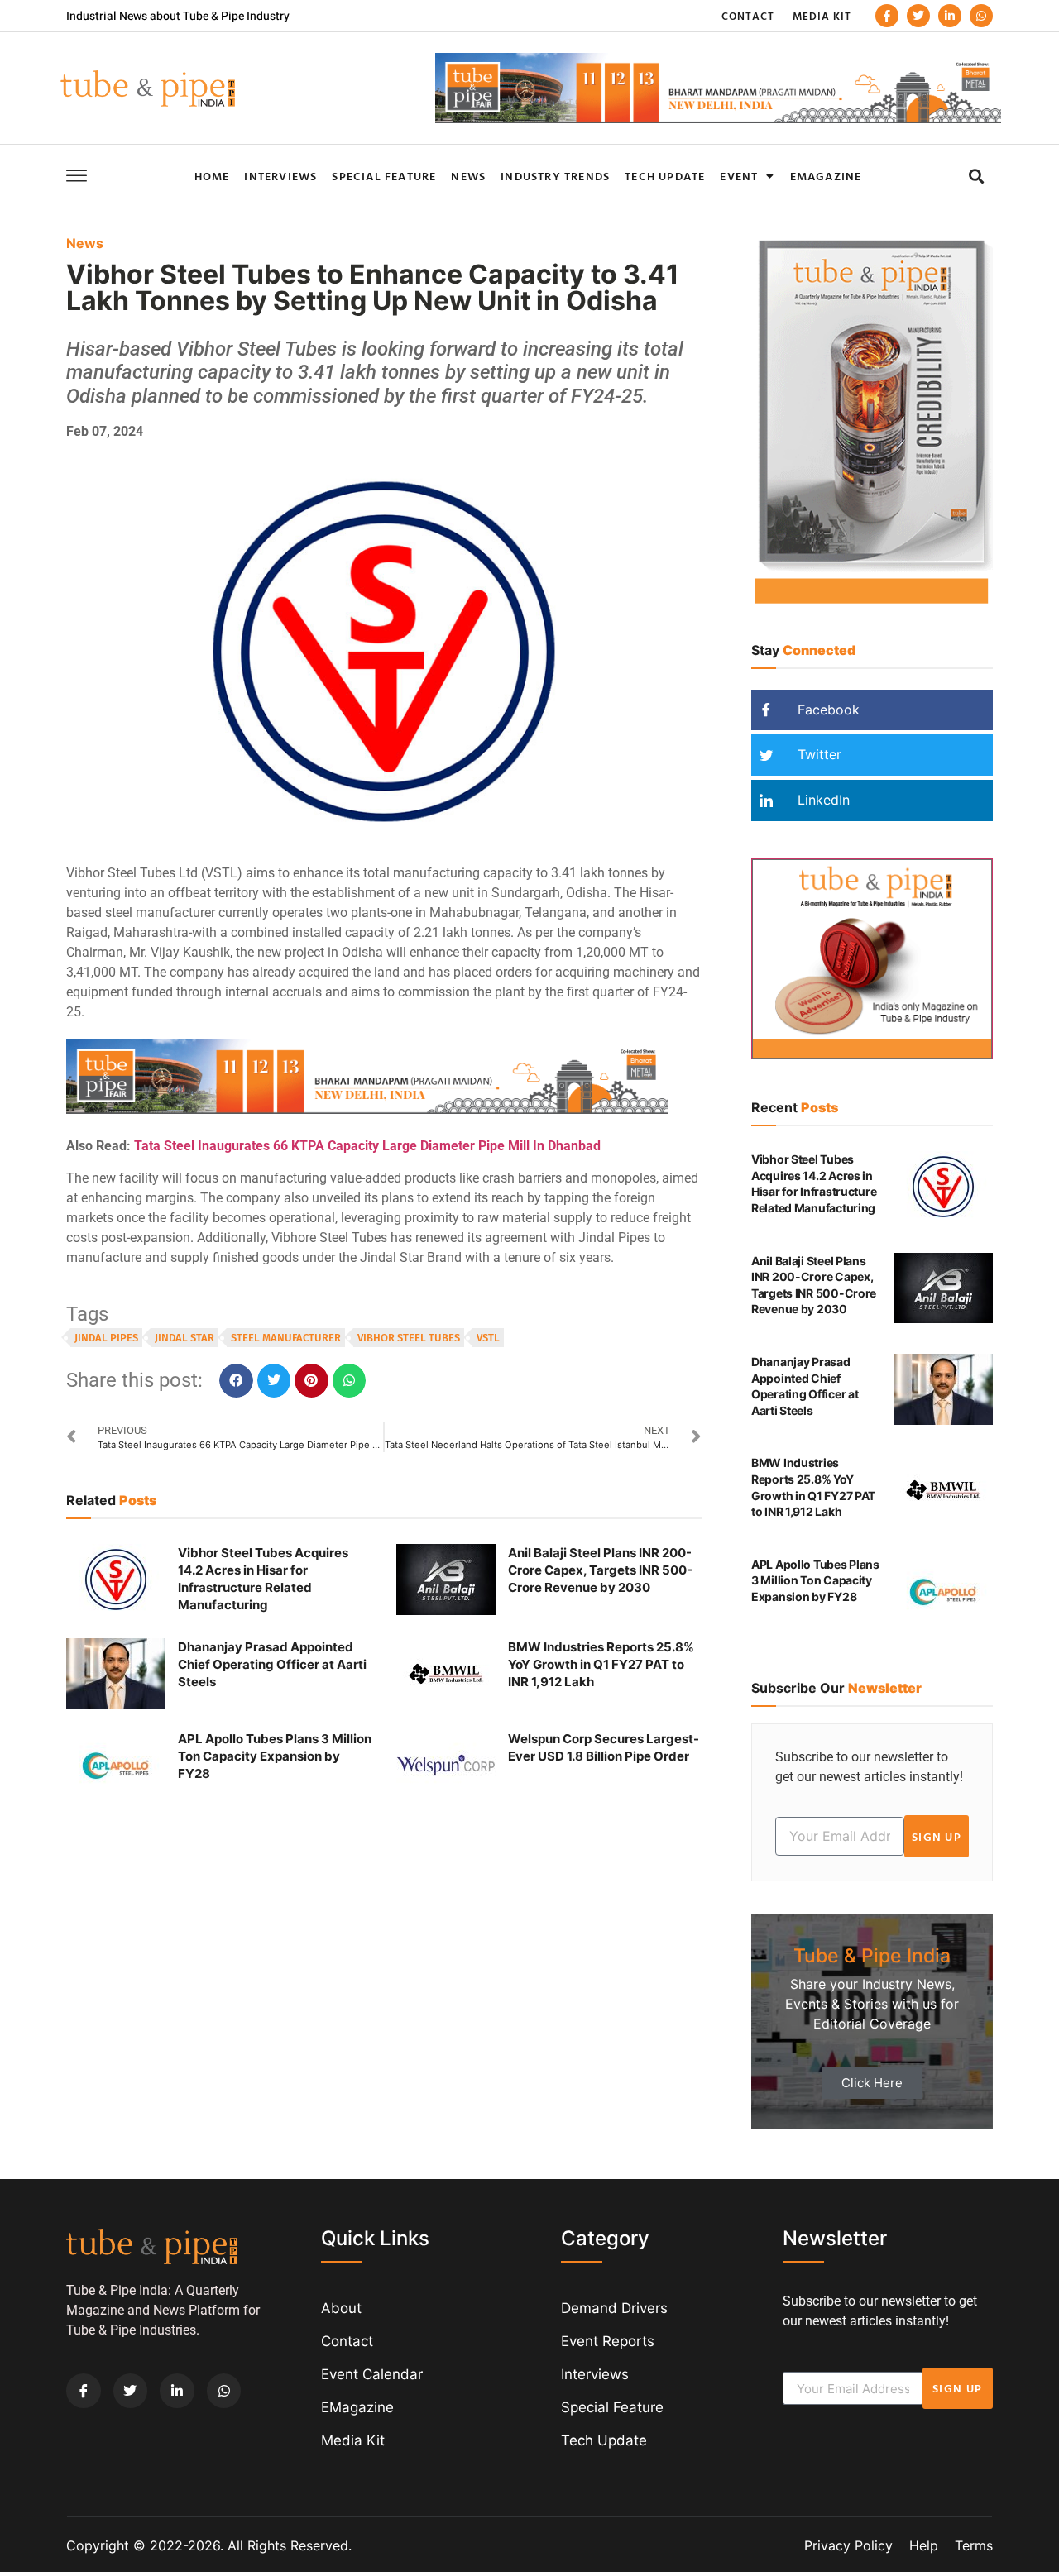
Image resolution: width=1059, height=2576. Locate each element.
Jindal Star (184, 1338)
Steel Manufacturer (286, 1338)
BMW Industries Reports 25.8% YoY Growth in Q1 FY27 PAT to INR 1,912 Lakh (601, 1664)
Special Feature (384, 176)
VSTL (488, 1338)
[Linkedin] (950, 16)
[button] (976, 176)
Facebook (827, 710)
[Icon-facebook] (887, 16)
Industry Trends (555, 176)
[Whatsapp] (981, 16)
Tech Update (665, 176)
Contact (748, 16)
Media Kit (822, 16)
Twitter (817, 754)
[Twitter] (918, 16)
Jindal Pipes (106, 1338)
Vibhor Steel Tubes (409, 1338)
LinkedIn (822, 800)
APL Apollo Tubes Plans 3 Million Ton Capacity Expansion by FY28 (275, 1756)
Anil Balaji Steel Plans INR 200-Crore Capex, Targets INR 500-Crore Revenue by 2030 (600, 1570)
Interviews (280, 176)
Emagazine (826, 176)
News (468, 176)
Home (212, 176)
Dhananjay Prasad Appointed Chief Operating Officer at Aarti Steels (272, 1664)
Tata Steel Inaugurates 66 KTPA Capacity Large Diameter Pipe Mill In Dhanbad (367, 1146)
